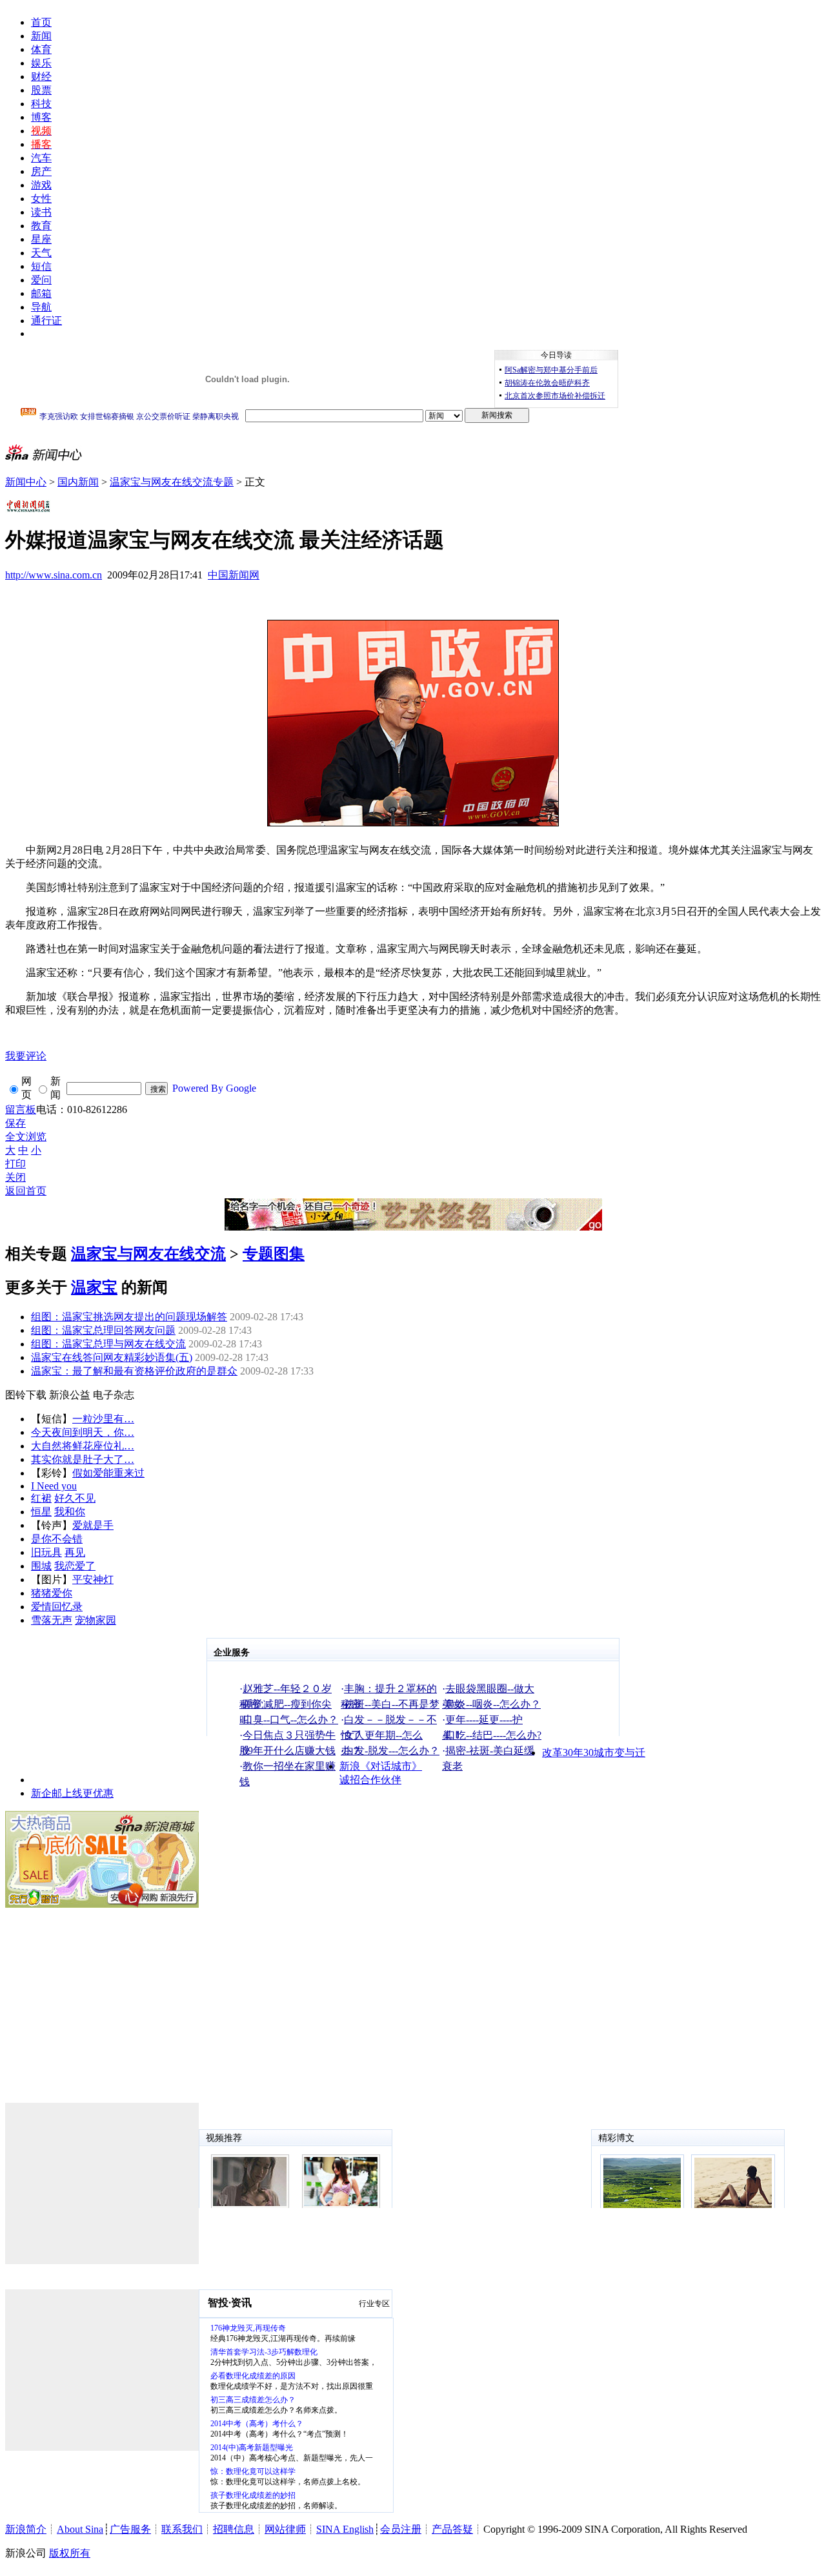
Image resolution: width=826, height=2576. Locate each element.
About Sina (80, 2529)
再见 (75, 1552)
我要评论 (26, 1056)
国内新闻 (78, 482)
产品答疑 (452, 2529)
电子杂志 (114, 1395)
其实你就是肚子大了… (83, 1459)
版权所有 (70, 2553)
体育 (41, 49)
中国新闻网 (234, 575)
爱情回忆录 (57, 1607)
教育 (41, 226)
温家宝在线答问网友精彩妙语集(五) (112, 1357)
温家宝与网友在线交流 (148, 1254)
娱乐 (41, 63)
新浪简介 (26, 2529)
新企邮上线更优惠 (72, 1793)
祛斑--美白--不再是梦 (392, 1704)
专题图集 (274, 1254)
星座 (41, 239)
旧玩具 (46, 1552)
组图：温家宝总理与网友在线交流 (108, 1344)
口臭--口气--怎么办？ (290, 1720)
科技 (41, 104)
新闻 (41, 36)
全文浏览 (26, 1137)
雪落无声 (52, 1620)
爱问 (41, 280)
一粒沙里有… (103, 1419)
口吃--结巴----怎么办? (493, 1735)
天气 (41, 253)
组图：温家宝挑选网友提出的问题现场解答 (129, 1317)
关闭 (15, 1177)
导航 (41, 307)
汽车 (41, 158)
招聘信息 (234, 2529)
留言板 (21, 1109)
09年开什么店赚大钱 (289, 1751)
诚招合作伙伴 (370, 1780)
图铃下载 (26, 1395)
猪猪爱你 (52, 1593)
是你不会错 (57, 1539)
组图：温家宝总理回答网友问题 (103, 1330)
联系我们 (182, 2529)
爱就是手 (93, 1525)
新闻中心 (26, 482)
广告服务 (130, 2529)
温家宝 (94, 1287)
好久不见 (75, 1498)
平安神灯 (93, 1579)
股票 (41, 90)
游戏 (41, 185)
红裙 (41, 1498)
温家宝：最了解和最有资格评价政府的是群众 (134, 1371)
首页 (41, 22)
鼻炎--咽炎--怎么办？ (493, 1704)
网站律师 (285, 2529)
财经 (41, 77)
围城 (41, 1566)
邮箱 (41, 293)
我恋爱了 (75, 1566)
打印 (15, 1164)
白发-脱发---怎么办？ (392, 1751)
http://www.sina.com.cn (54, 575)
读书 (41, 212)
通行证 (46, 321)
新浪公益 (70, 1395)
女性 (41, 199)
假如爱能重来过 (108, 1473)
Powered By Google (214, 1088)
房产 (41, 171)
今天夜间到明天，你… (83, 1432)
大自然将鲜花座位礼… (83, 1446)
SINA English (345, 2529)
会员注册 (401, 2529)
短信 (41, 266)
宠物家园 (96, 1620)
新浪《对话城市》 (381, 1766)
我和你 (70, 1512)
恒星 (41, 1512)
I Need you (54, 1486)
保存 (15, 1123)
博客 (41, 117)
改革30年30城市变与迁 (594, 1753)
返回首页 (26, 1191)
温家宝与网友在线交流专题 (172, 482)
